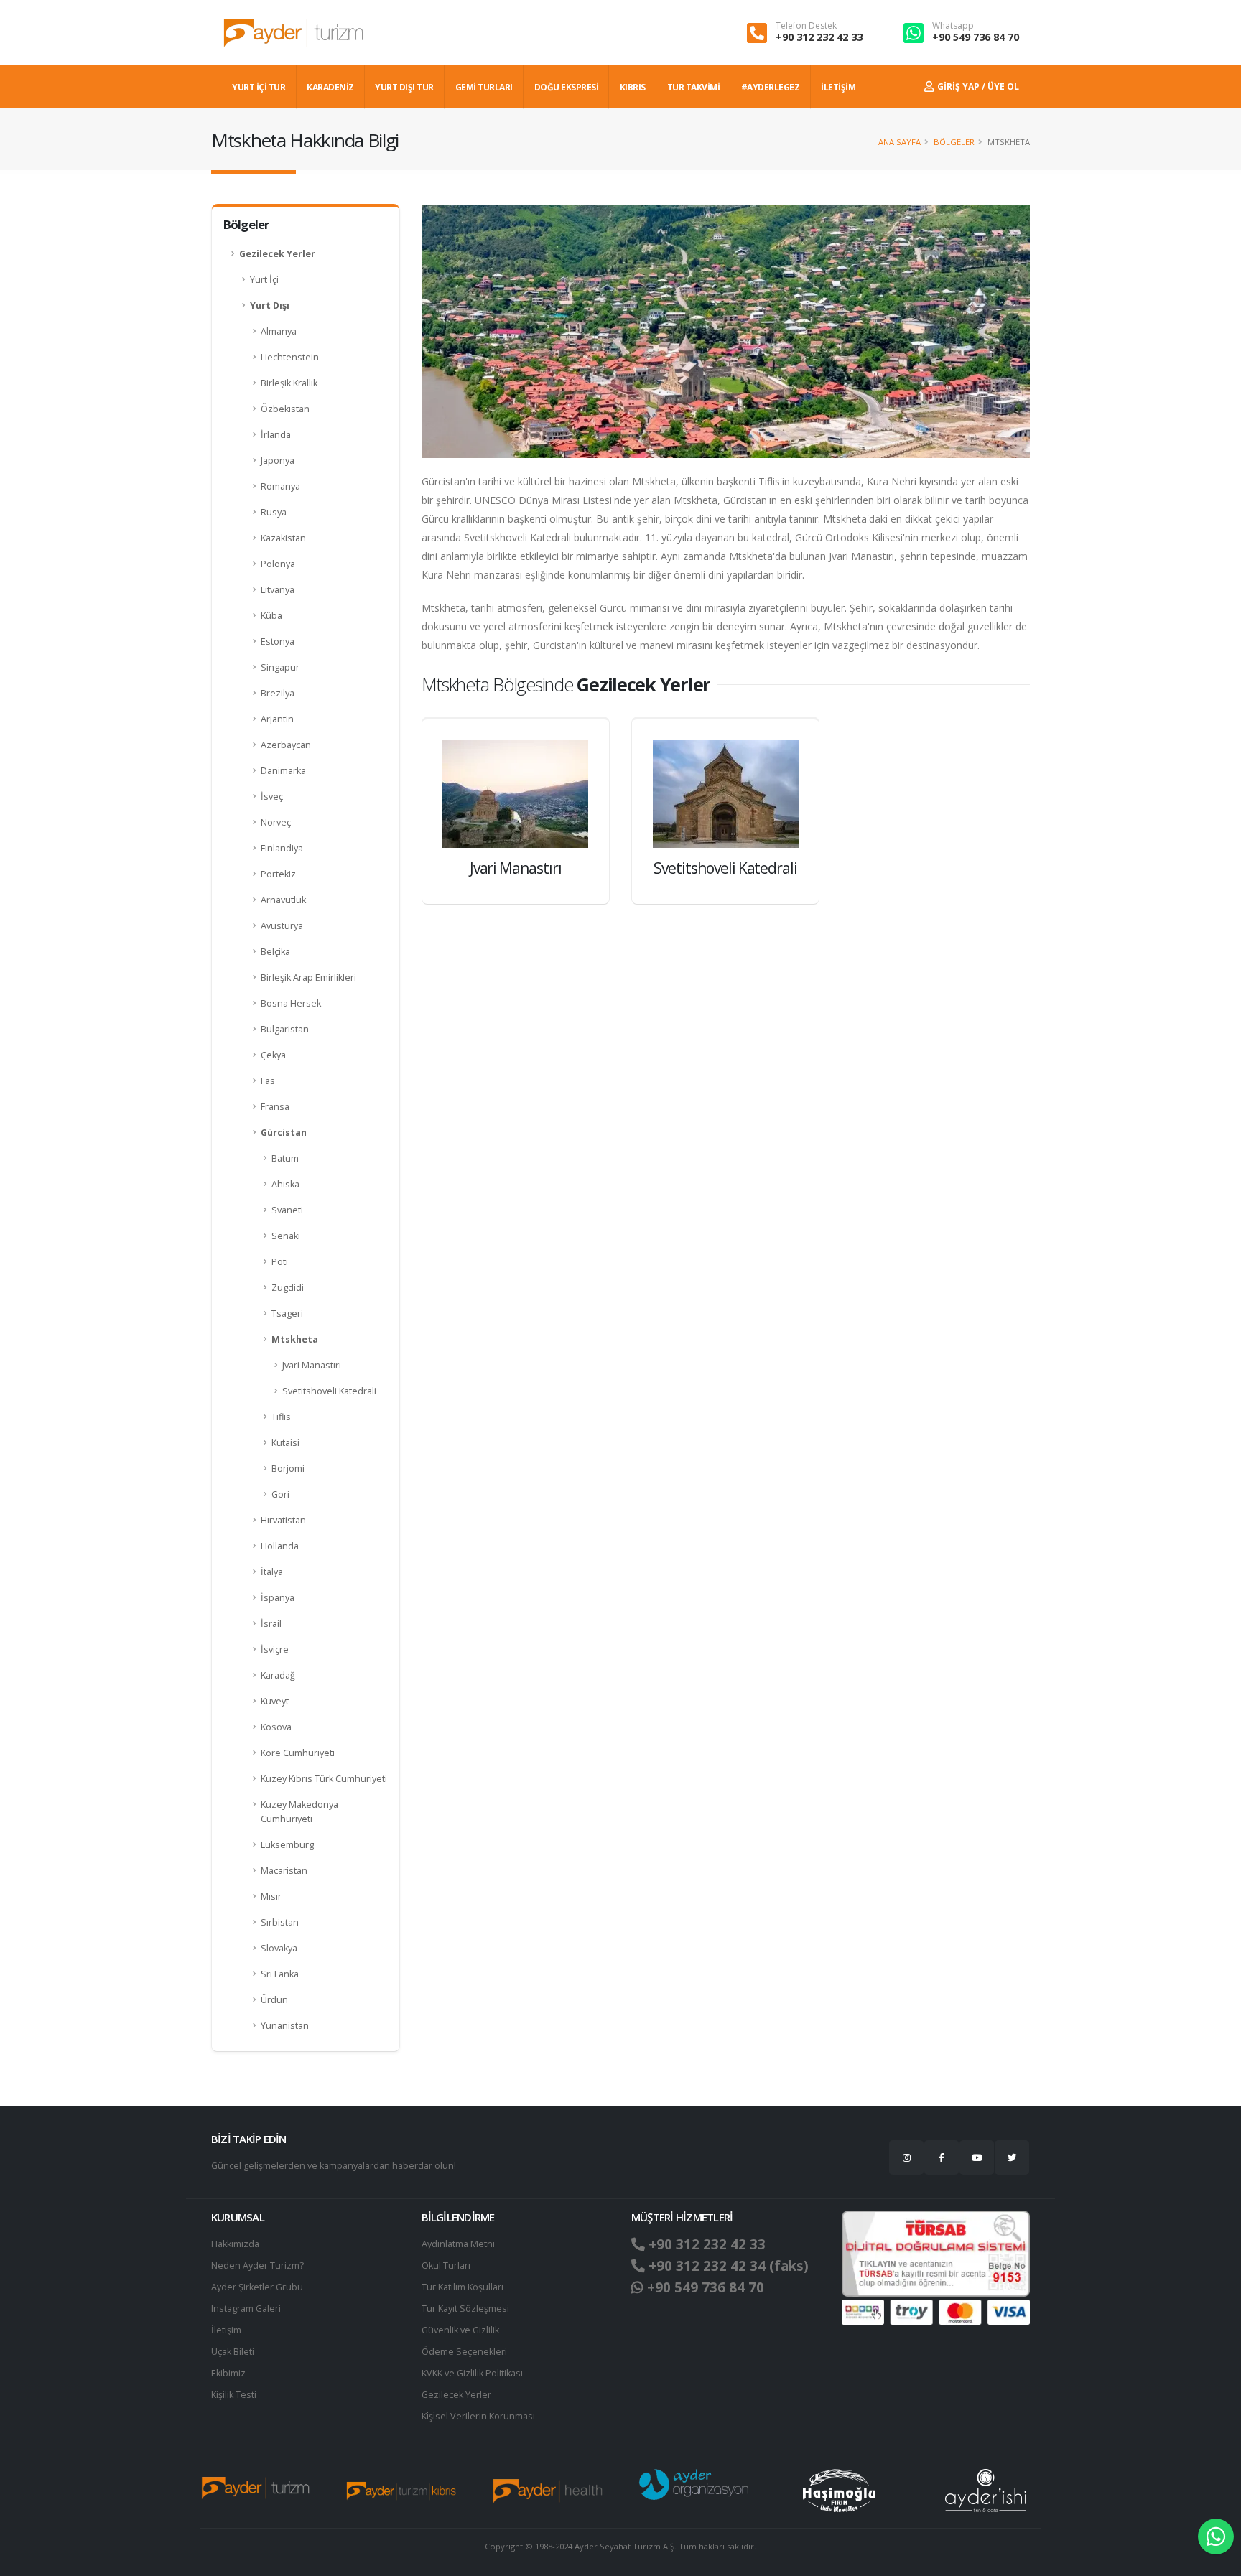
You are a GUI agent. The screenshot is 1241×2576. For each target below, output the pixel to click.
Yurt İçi (264, 280)
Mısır (271, 1896)
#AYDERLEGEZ (771, 87)
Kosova (276, 1727)
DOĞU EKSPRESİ (567, 87)
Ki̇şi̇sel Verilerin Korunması (478, 2416)
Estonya (278, 641)
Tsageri (287, 1313)
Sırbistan (280, 1922)
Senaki (286, 1236)
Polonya (278, 564)
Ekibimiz (228, 2373)
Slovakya (279, 1948)
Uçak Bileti (233, 2352)
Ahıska (285, 1184)
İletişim (226, 2330)
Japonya (278, 461)
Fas (268, 1081)
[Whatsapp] (1216, 2537)
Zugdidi (288, 1288)
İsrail (271, 1624)
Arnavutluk (283, 900)
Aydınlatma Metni (458, 2244)
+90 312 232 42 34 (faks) (727, 2266)
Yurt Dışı (270, 305)
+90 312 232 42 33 (819, 37)
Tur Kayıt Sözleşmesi (465, 2309)
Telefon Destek (806, 26)
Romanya (280, 486)
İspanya (278, 1598)
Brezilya (278, 693)
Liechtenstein (290, 357)
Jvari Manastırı (312, 1365)
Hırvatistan (283, 1520)
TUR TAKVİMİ (694, 87)
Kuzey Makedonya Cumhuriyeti (299, 1812)
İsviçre (275, 1649)
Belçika (275, 952)
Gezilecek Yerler (277, 254)
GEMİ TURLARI (484, 87)
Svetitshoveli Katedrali (329, 1391)
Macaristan (284, 1871)
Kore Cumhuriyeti (298, 1753)
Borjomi (288, 1469)
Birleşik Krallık (289, 383)
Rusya (274, 512)
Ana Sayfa (900, 142)
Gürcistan (284, 1133)
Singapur (280, 667)
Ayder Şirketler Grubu (257, 2287)
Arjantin (277, 719)
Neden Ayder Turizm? (257, 2265)
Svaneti (287, 1210)
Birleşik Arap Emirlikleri (308, 977)
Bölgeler (954, 142)
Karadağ (278, 1675)
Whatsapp (953, 26)
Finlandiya (282, 848)
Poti (280, 1262)
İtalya (272, 1572)
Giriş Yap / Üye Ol (977, 87)
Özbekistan (285, 409)
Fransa (275, 1107)
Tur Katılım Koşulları (463, 2287)
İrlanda (276, 435)
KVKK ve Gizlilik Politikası (472, 2373)
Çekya (273, 1055)
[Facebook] (942, 2157)
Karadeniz (330, 87)
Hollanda (280, 1546)
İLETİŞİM (838, 87)
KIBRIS (633, 87)
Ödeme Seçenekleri (464, 2352)
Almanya (279, 331)
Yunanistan (285, 2026)
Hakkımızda (235, 2244)
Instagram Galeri (246, 2309)
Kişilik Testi (234, 2395)
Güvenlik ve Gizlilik (460, 2330)
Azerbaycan (286, 745)
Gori (280, 1494)
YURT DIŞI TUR (404, 87)
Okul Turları (446, 2265)
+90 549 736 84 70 (976, 37)
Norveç (276, 822)
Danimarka (283, 771)
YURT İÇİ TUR (259, 87)
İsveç (272, 797)
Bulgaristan (285, 1029)
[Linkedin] (977, 2157)
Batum (285, 1158)
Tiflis (281, 1417)
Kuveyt (275, 1701)
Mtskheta (295, 1339)
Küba (271, 616)
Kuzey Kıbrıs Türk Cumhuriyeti (324, 1779)
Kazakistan (283, 538)
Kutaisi (285, 1443)
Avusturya (282, 926)
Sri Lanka (280, 1974)
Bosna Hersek (291, 1003)
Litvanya (278, 590)
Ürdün (274, 2000)
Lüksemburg (287, 1845)
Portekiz (278, 874)
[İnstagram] (906, 2157)
